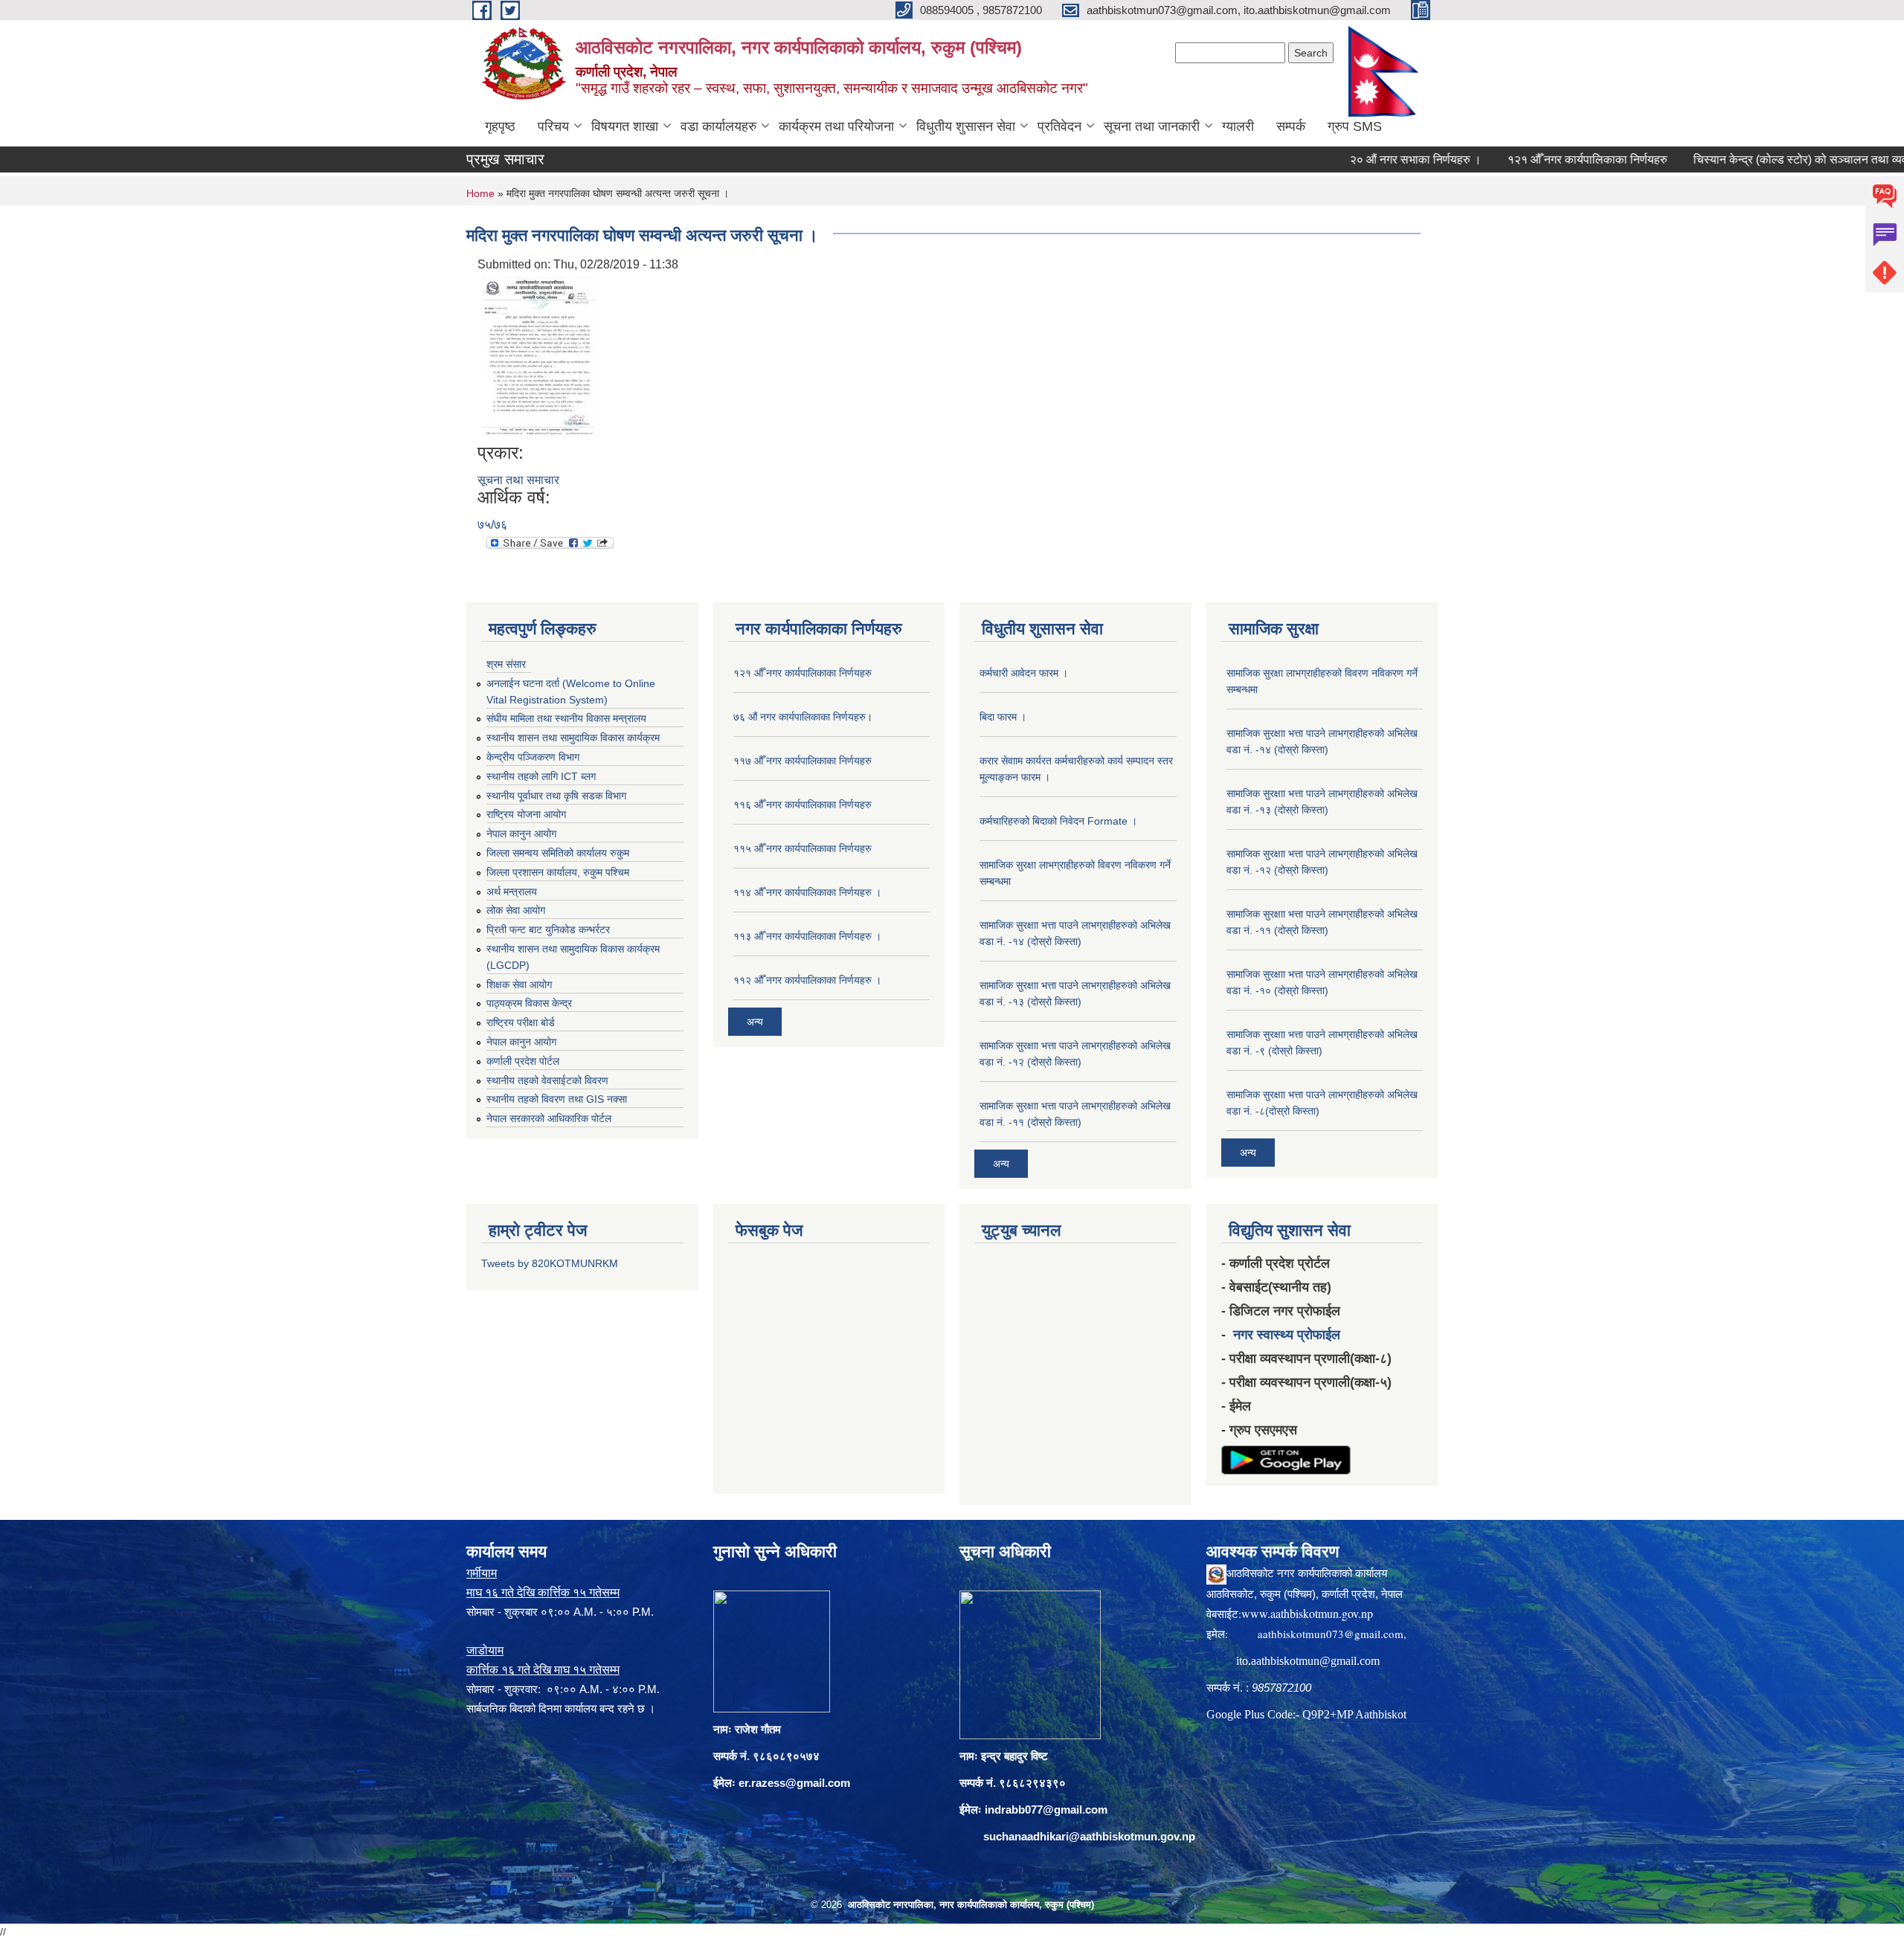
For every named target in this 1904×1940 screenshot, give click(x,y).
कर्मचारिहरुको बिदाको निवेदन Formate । (1058, 821)
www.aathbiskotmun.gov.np (1307, 1613)
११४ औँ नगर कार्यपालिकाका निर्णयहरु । (807, 892)
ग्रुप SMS (1355, 126)
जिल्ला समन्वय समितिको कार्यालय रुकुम (558, 853)
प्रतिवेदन (1059, 126)
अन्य (755, 1022)
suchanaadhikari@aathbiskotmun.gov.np (1089, 1836)
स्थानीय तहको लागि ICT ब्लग (541, 776)
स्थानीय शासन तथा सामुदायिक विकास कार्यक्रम (573, 738)
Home (480, 193)
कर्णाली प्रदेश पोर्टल (523, 1061)
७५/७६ (492, 525)
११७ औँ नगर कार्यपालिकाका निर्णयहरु (803, 761)
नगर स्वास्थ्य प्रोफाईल (1287, 1335)
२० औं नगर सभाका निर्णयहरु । (1352, 159)
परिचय (553, 126)
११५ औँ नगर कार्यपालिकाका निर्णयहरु (803, 848)
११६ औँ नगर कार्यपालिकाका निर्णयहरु (803, 805)
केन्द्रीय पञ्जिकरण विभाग (533, 757)
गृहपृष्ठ (500, 126)
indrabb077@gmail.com (1046, 1810)
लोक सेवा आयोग (516, 910)
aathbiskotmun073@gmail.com (1331, 1634)
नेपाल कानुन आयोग (521, 834)
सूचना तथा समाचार (518, 480)
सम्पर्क (1291, 126)
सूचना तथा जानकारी (1152, 126)
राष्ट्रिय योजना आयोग (526, 814)
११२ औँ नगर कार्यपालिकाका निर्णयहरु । (807, 980)
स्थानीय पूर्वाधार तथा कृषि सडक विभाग (556, 796)
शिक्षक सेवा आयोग (519, 984)
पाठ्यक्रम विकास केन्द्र (529, 1003)
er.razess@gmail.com (794, 1783)
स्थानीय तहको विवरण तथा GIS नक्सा (557, 1099)
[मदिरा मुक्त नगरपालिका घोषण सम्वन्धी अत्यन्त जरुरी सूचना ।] (538, 357)
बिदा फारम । (1003, 717)
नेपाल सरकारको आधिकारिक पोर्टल (549, 1118)
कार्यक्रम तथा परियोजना (836, 126)
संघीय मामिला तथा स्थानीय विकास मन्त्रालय (566, 718)
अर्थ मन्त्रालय (512, 892)
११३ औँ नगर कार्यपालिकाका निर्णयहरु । (807, 936)
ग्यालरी (1238, 126)
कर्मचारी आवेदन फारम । (1024, 673)
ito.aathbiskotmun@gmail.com (1308, 1661)
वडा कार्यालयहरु (718, 126)
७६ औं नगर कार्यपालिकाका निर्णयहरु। (803, 717)
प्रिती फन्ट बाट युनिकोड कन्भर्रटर (548, 929)
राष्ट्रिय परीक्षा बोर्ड (521, 1022)
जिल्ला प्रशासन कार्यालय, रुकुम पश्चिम (558, 872)
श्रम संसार (506, 664)
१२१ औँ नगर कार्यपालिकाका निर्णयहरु (1524, 159)
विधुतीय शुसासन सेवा (966, 126)
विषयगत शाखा (625, 126)
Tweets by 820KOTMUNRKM (550, 1263)
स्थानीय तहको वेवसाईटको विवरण (547, 1080)
